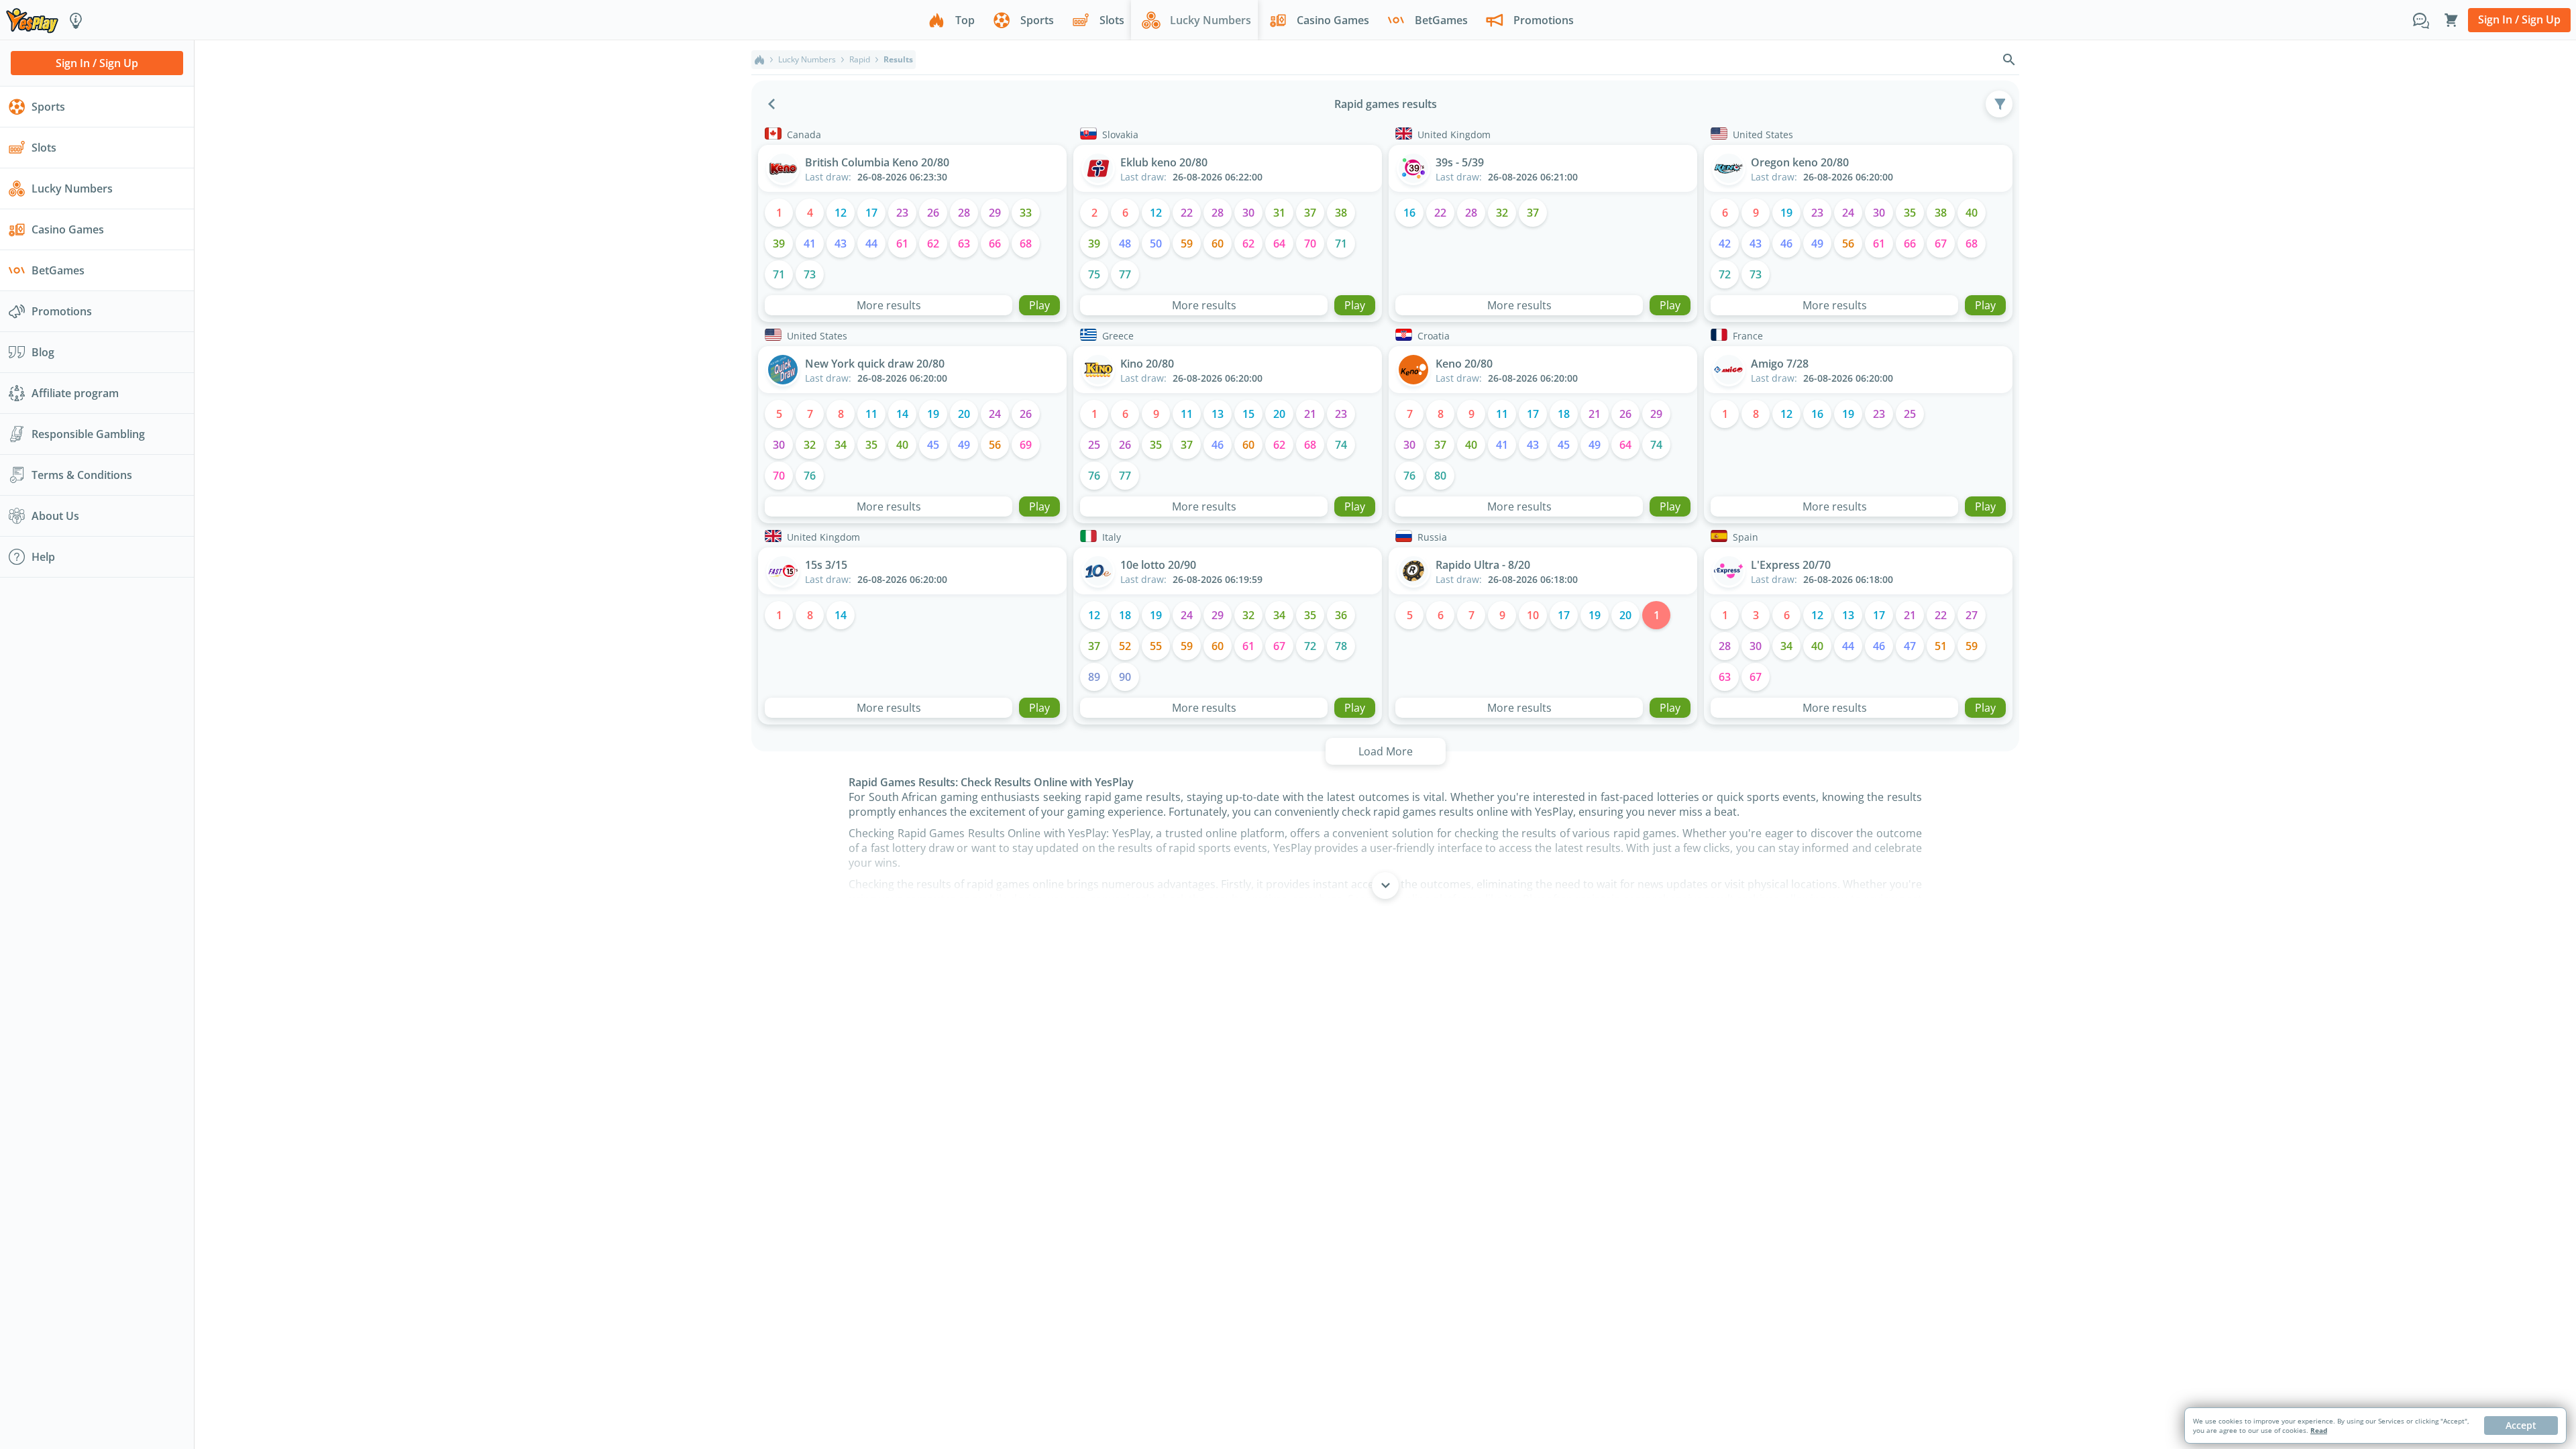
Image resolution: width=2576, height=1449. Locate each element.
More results (889, 305)
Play (1039, 305)
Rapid (860, 60)
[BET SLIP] (2451, 20)
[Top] (759, 60)
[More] (1385, 885)
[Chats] (2421, 20)
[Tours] (76, 20)
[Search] (2009, 60)
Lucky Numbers (807, 60)
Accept (2521, 1425)
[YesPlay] (32, 20)
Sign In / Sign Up (2519, 19)
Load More (1386, 751)
